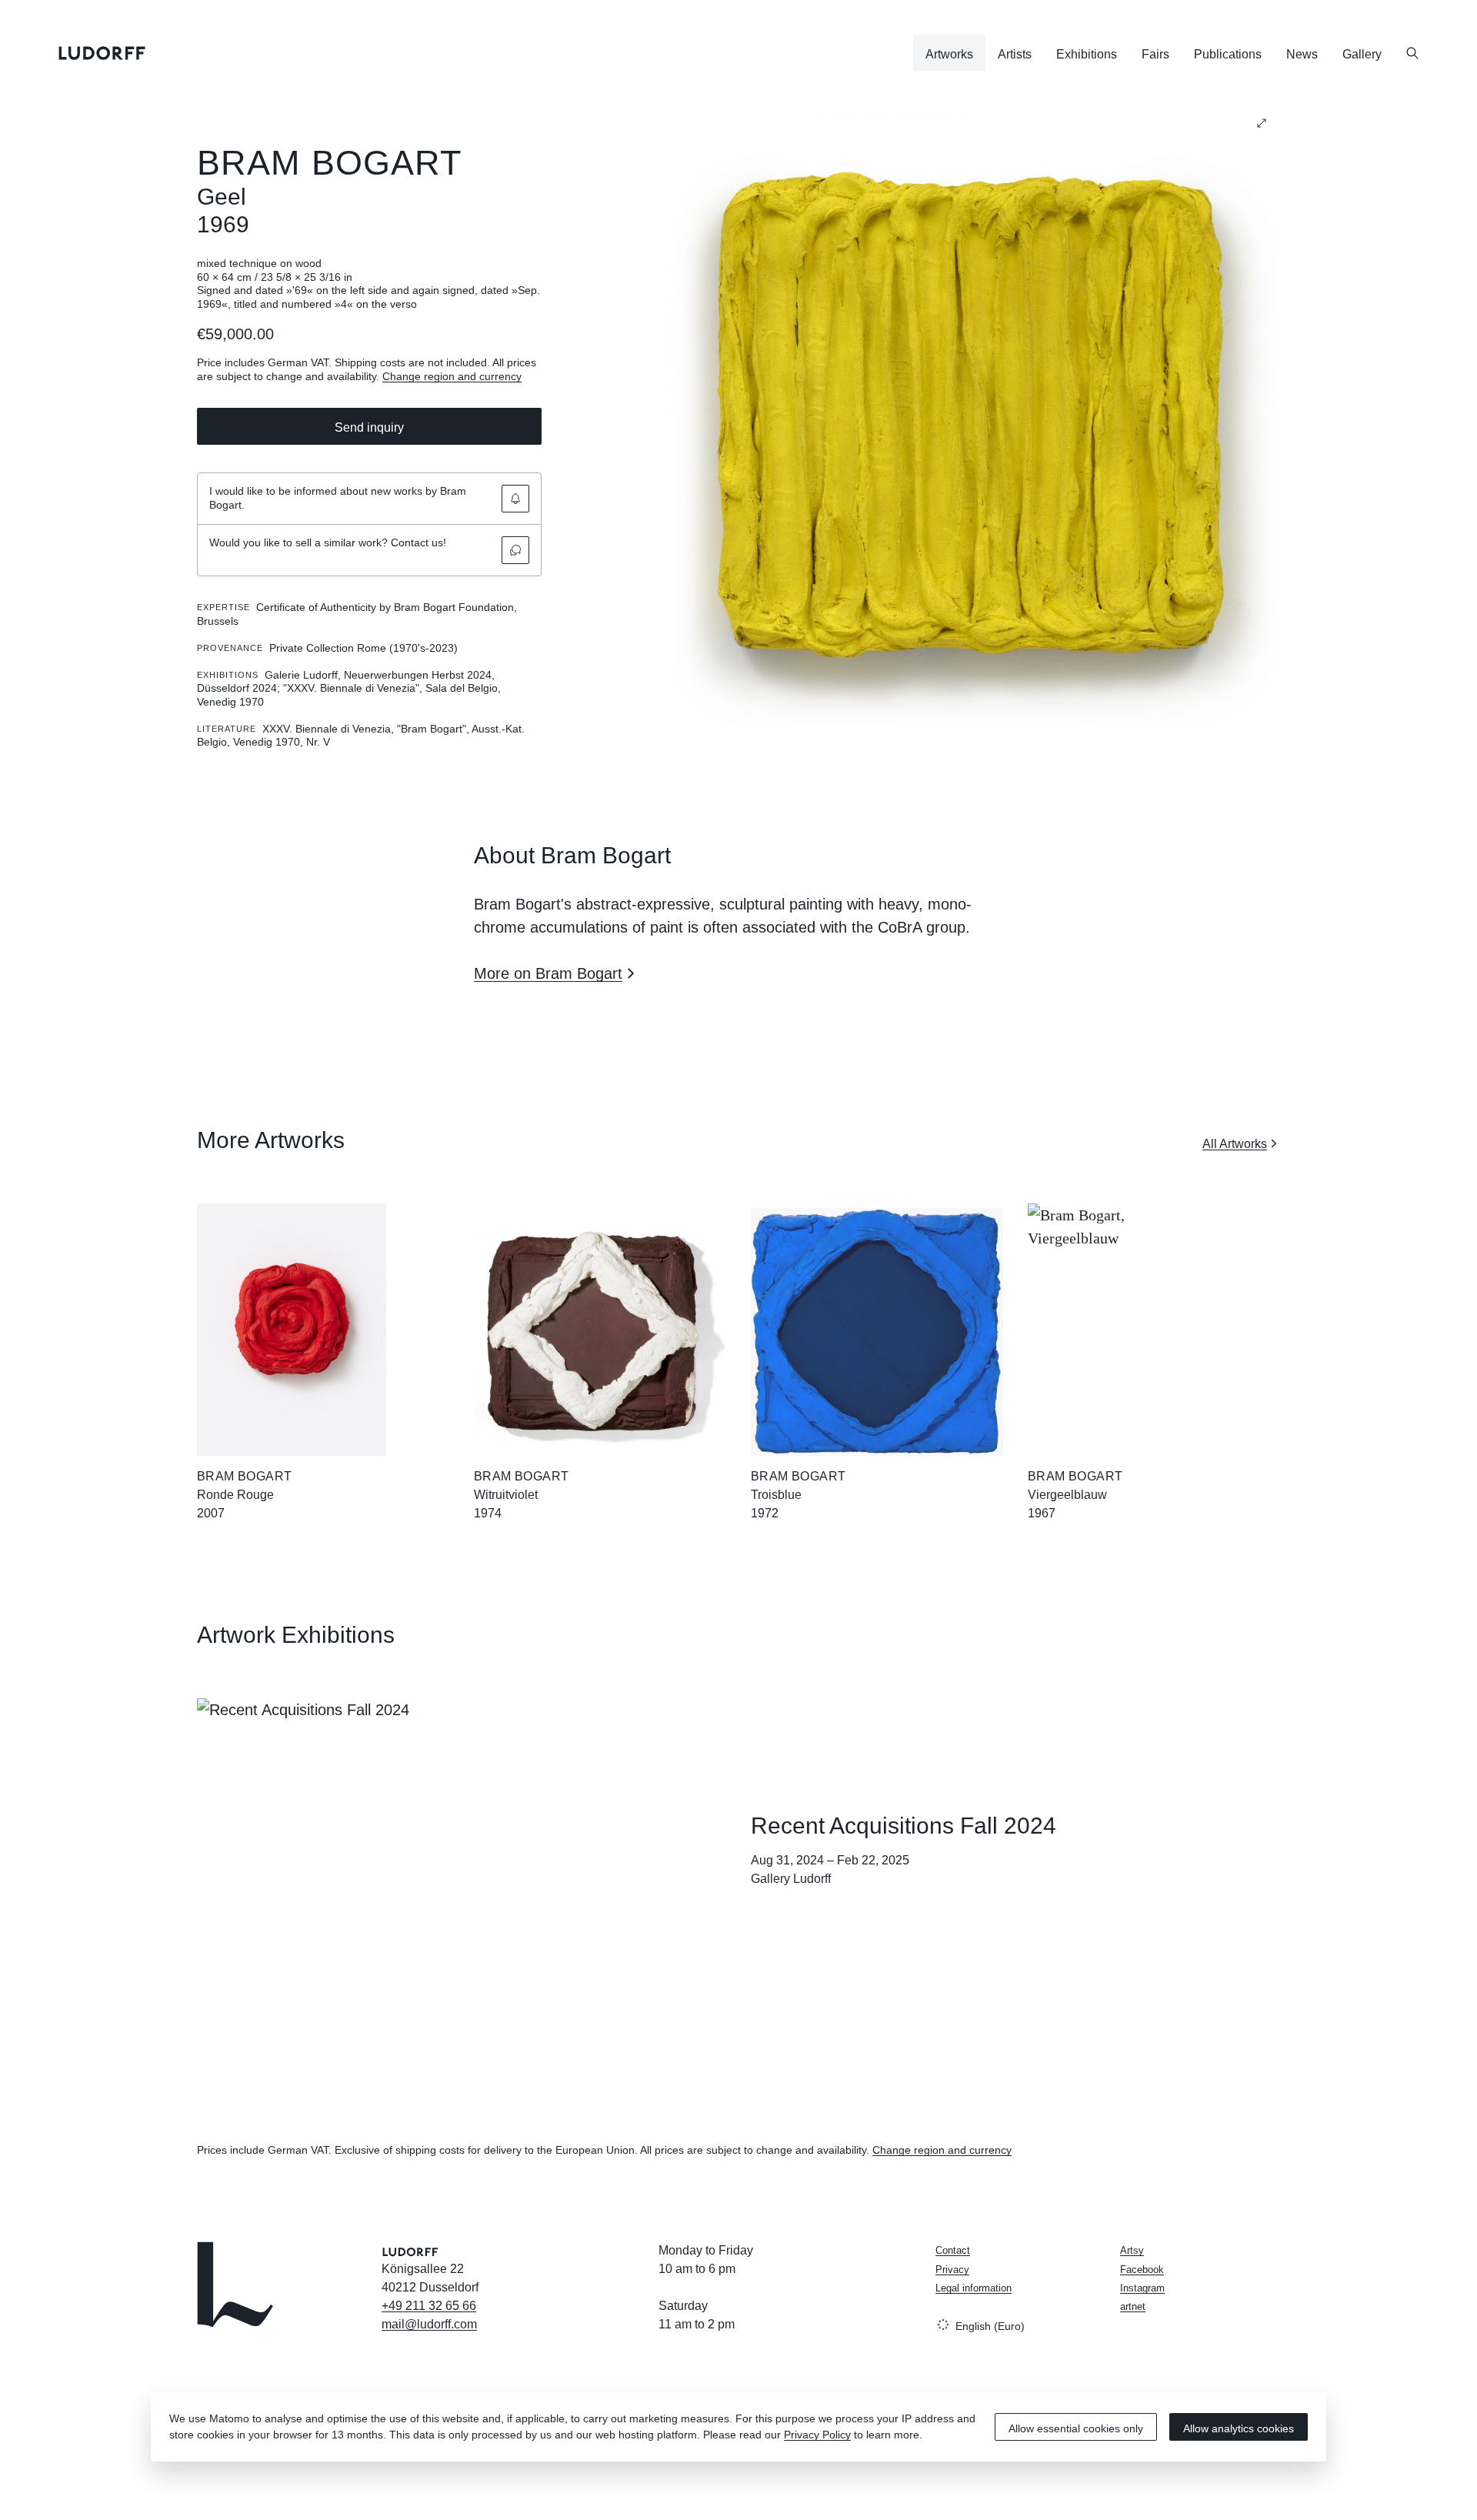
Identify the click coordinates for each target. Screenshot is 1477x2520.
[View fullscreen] (1262, 123)
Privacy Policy (817, 2435)
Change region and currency (452, 376)
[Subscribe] (515, 499)
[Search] (1412, 53)
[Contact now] (515, 550)
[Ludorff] (102, 53)
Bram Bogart (329, 163)
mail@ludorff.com (429, 2324)
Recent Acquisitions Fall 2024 (904, 1826)
